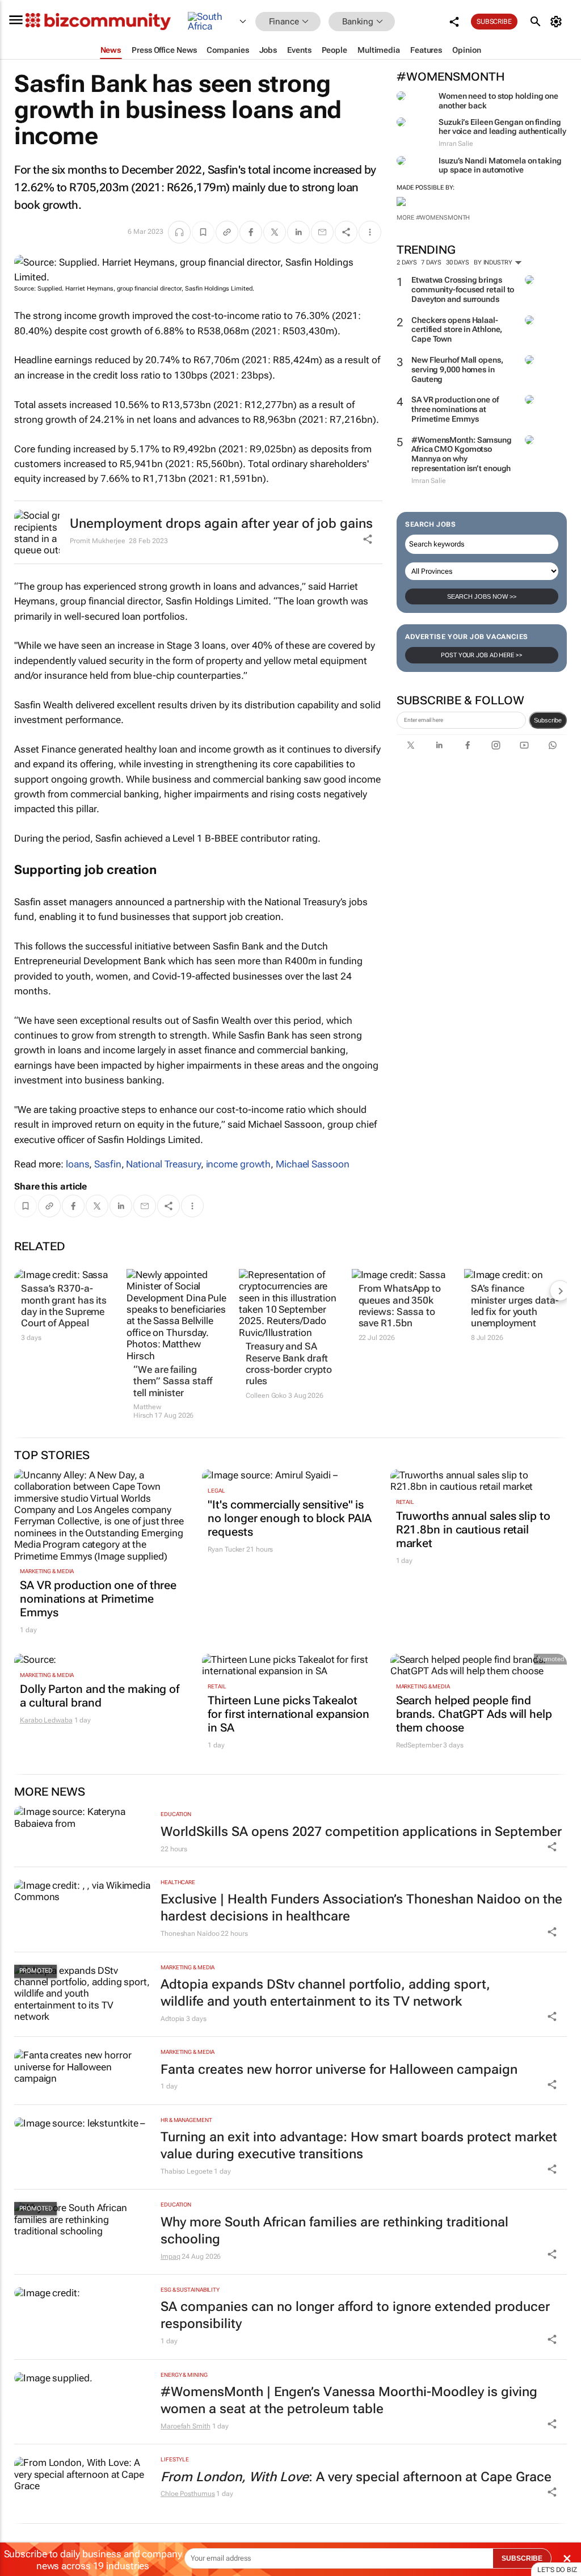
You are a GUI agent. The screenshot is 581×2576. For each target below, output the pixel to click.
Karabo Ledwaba (46, 1720)
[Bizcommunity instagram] (496, 745)
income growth (239, 1164)
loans (78, 1164)
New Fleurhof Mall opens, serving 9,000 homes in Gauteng (457, 369)
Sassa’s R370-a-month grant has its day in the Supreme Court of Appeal (64, 1306)
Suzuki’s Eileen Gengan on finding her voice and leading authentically (502, 127)
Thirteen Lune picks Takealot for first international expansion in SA (289, 1714)
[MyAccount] (558, 22)
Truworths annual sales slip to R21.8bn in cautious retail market (473, 1529)
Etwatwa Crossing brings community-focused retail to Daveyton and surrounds (463, 289)
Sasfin (108, 1164)
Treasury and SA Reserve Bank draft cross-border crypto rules (289, 1363)
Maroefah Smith (186, 2426)
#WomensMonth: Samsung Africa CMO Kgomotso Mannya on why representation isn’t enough (462, 454)
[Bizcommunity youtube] (524, 745)
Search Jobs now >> (482, 596)
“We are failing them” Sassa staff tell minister (172, 1381)
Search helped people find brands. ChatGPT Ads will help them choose (474, 1714)
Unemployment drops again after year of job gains (221, 524)
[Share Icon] (552, 1847)
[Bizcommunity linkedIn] (439, 745)
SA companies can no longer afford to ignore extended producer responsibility (355, 2315)
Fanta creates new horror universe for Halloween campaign (339, 2069)
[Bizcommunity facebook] (468, 745)
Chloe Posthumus (188, 2494)
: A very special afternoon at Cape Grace (356, 2477)
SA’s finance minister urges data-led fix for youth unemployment (515, 1306)
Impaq (170, 2256)
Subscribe (548, 720)
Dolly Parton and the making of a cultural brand (100, 1696)
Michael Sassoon (313, 1164)
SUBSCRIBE (522, 2558)
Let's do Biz (557, 2570)
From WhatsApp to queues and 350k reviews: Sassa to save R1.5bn (400, 1306)
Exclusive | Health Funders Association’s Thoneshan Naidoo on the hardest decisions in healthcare (361, 1908)
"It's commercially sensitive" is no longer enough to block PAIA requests (290, 1518)
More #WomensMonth (433, 218)
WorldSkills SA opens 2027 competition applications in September (361, 1832)
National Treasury (163, 1164)
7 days (431, 262)
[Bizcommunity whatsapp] (553, 745)
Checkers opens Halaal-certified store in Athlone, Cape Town (457, 330)
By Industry (494, 262)
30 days (458, 262)
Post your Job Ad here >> (482, 655)
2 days (407, 262)
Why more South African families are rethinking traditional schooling (334, 2231)
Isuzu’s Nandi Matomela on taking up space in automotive (500, 165)
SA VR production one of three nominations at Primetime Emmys (455, 409)
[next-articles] (560, 1291)
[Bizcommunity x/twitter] (411, 745)
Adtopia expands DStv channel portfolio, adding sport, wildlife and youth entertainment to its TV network (325, 1993)
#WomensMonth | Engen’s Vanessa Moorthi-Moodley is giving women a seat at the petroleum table (349, 2400)
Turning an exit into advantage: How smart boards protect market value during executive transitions (359, 2146)
